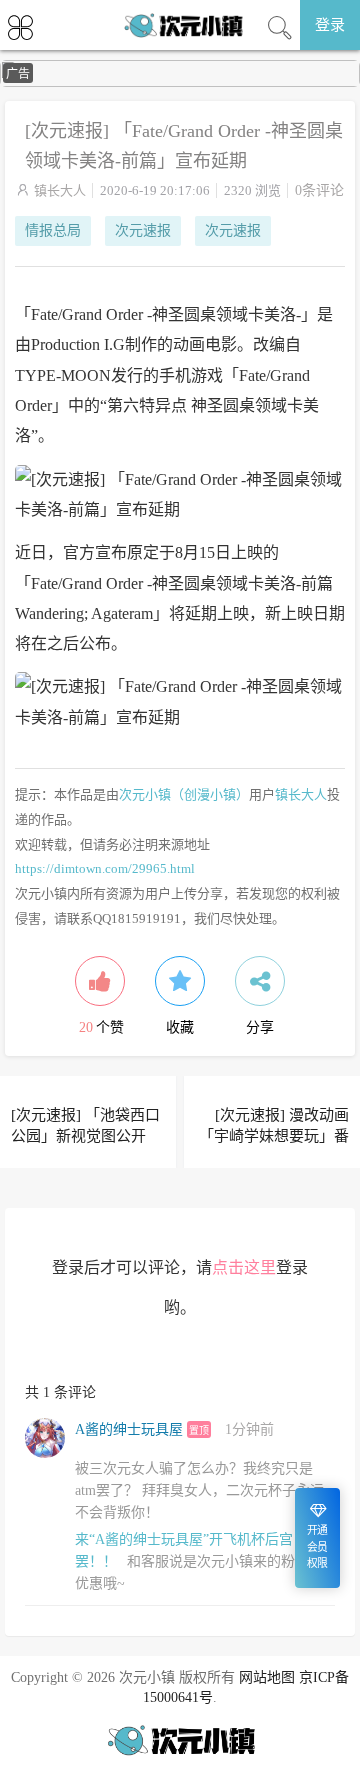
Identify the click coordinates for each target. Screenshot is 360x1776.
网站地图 (267, 1677)
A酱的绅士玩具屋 (129, 1429)
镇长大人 (60, 190)
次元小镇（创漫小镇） (184, 794)
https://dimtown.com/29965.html (105, 868)
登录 (330, 25)
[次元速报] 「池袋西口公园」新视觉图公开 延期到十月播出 (85, 1136)
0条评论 (319, 190)
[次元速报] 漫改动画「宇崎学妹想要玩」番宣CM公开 (274, 1136)
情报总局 (53, 230)
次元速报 (143, 230)
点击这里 (244, 1267)
